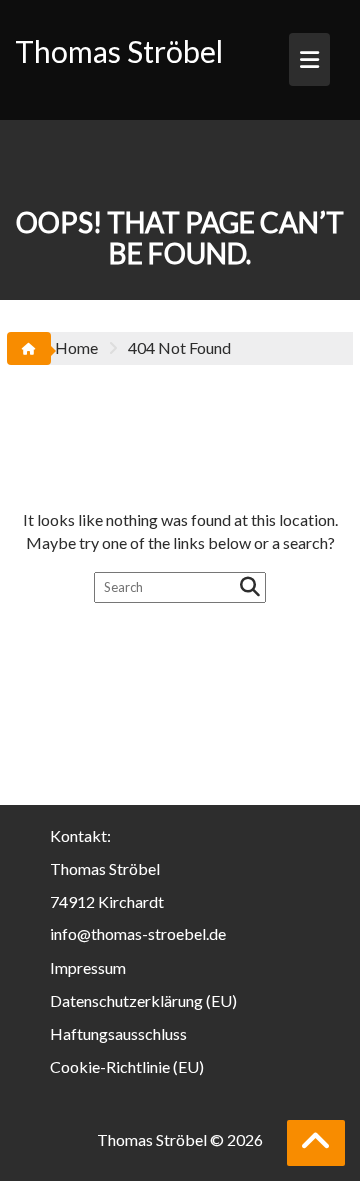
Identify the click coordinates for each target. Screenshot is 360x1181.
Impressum (88, 967)
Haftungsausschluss (118, 1033)
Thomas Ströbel (119, 51)
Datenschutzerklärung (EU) (143, 1000)
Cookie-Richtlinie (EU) (127, 1066)
